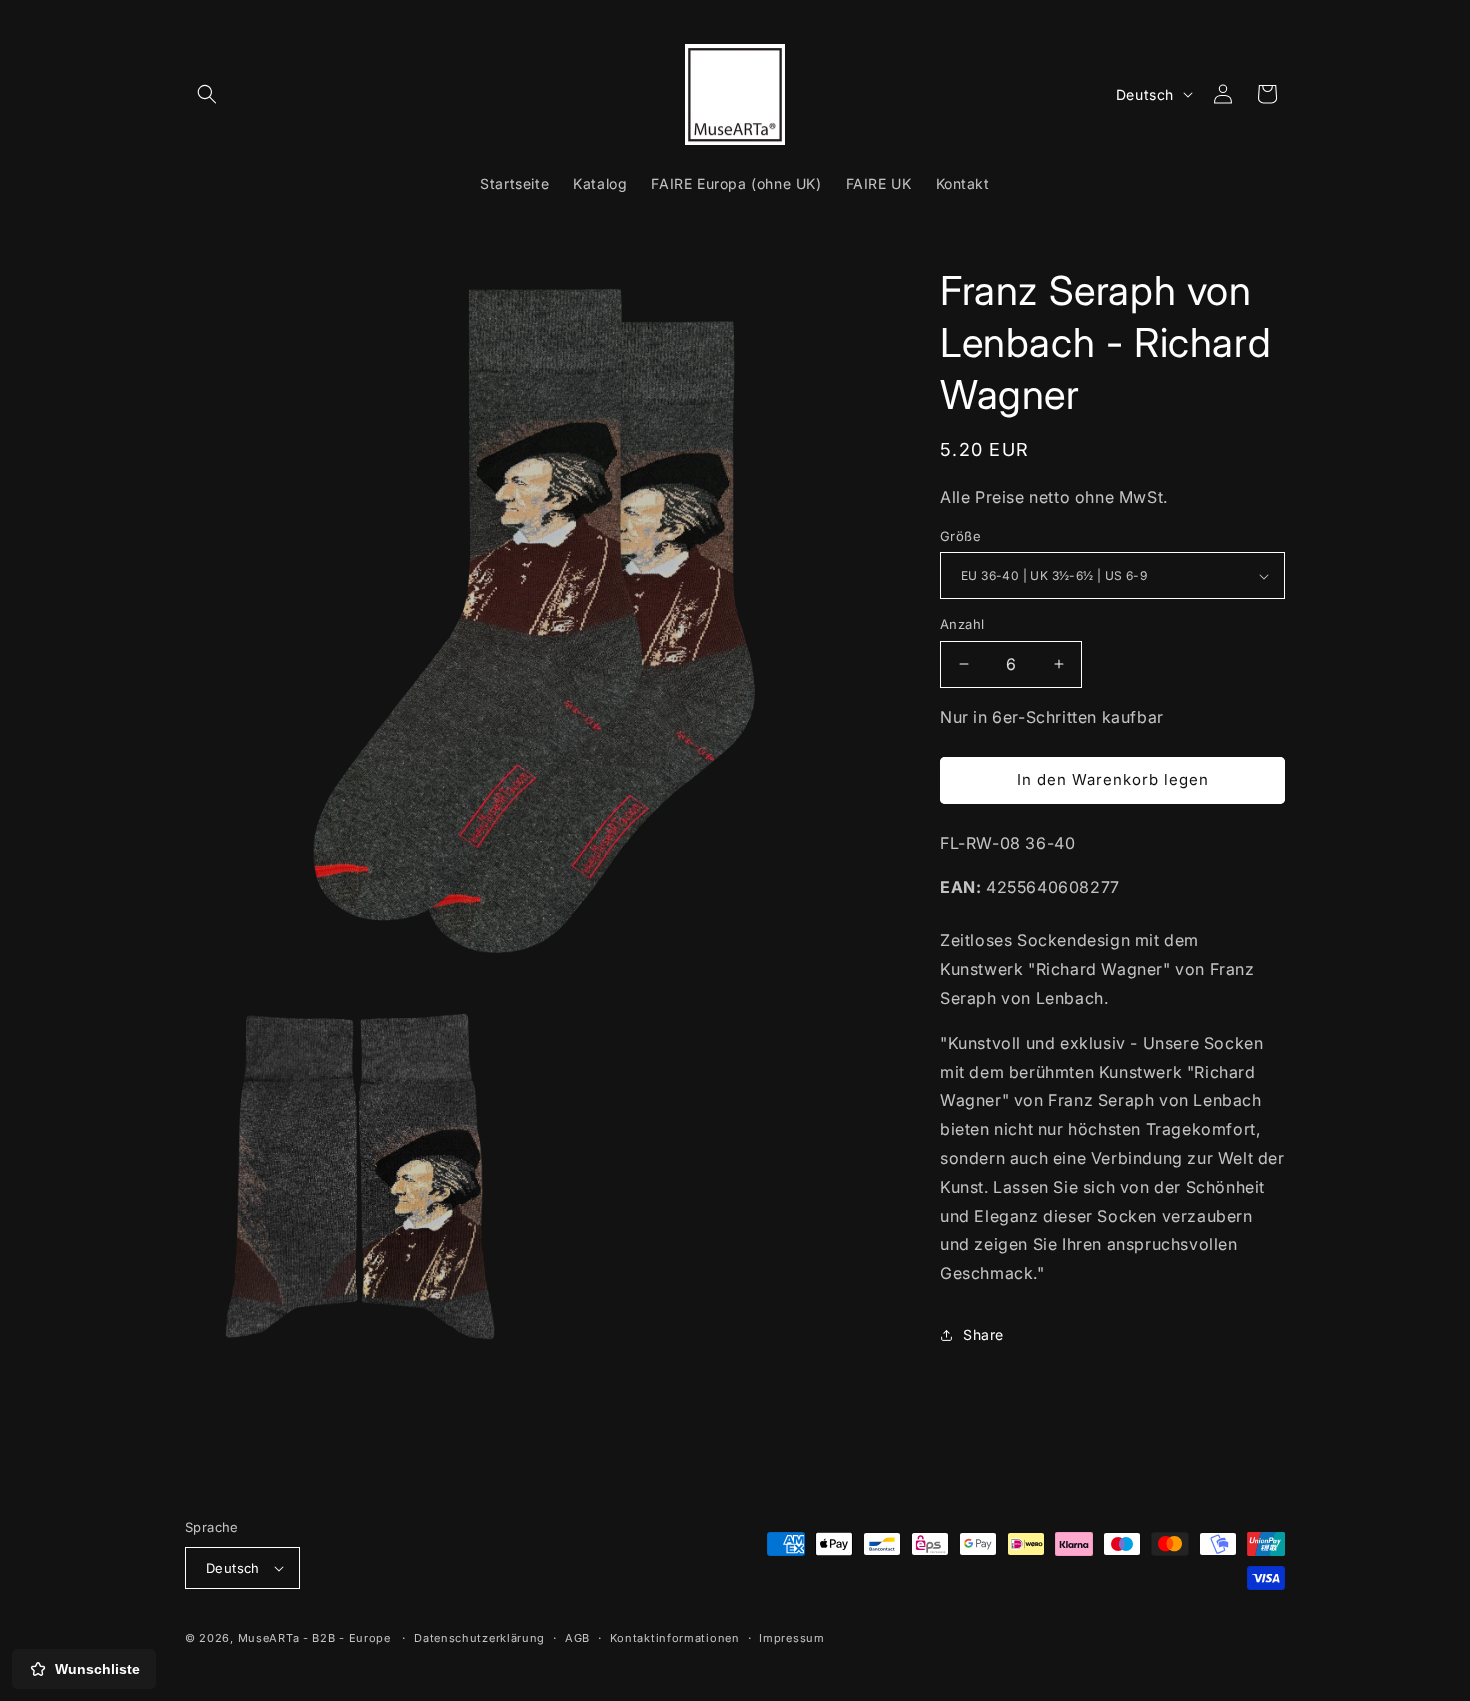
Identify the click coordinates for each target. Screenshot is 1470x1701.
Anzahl (962, 624)
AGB (577, 1638)
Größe (960, 536)
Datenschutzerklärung (479, 1638)
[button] (207, 94)
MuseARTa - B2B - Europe (314, 1638)
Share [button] (983, 1334)
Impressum (791, 1638)
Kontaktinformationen (675, 1638)
